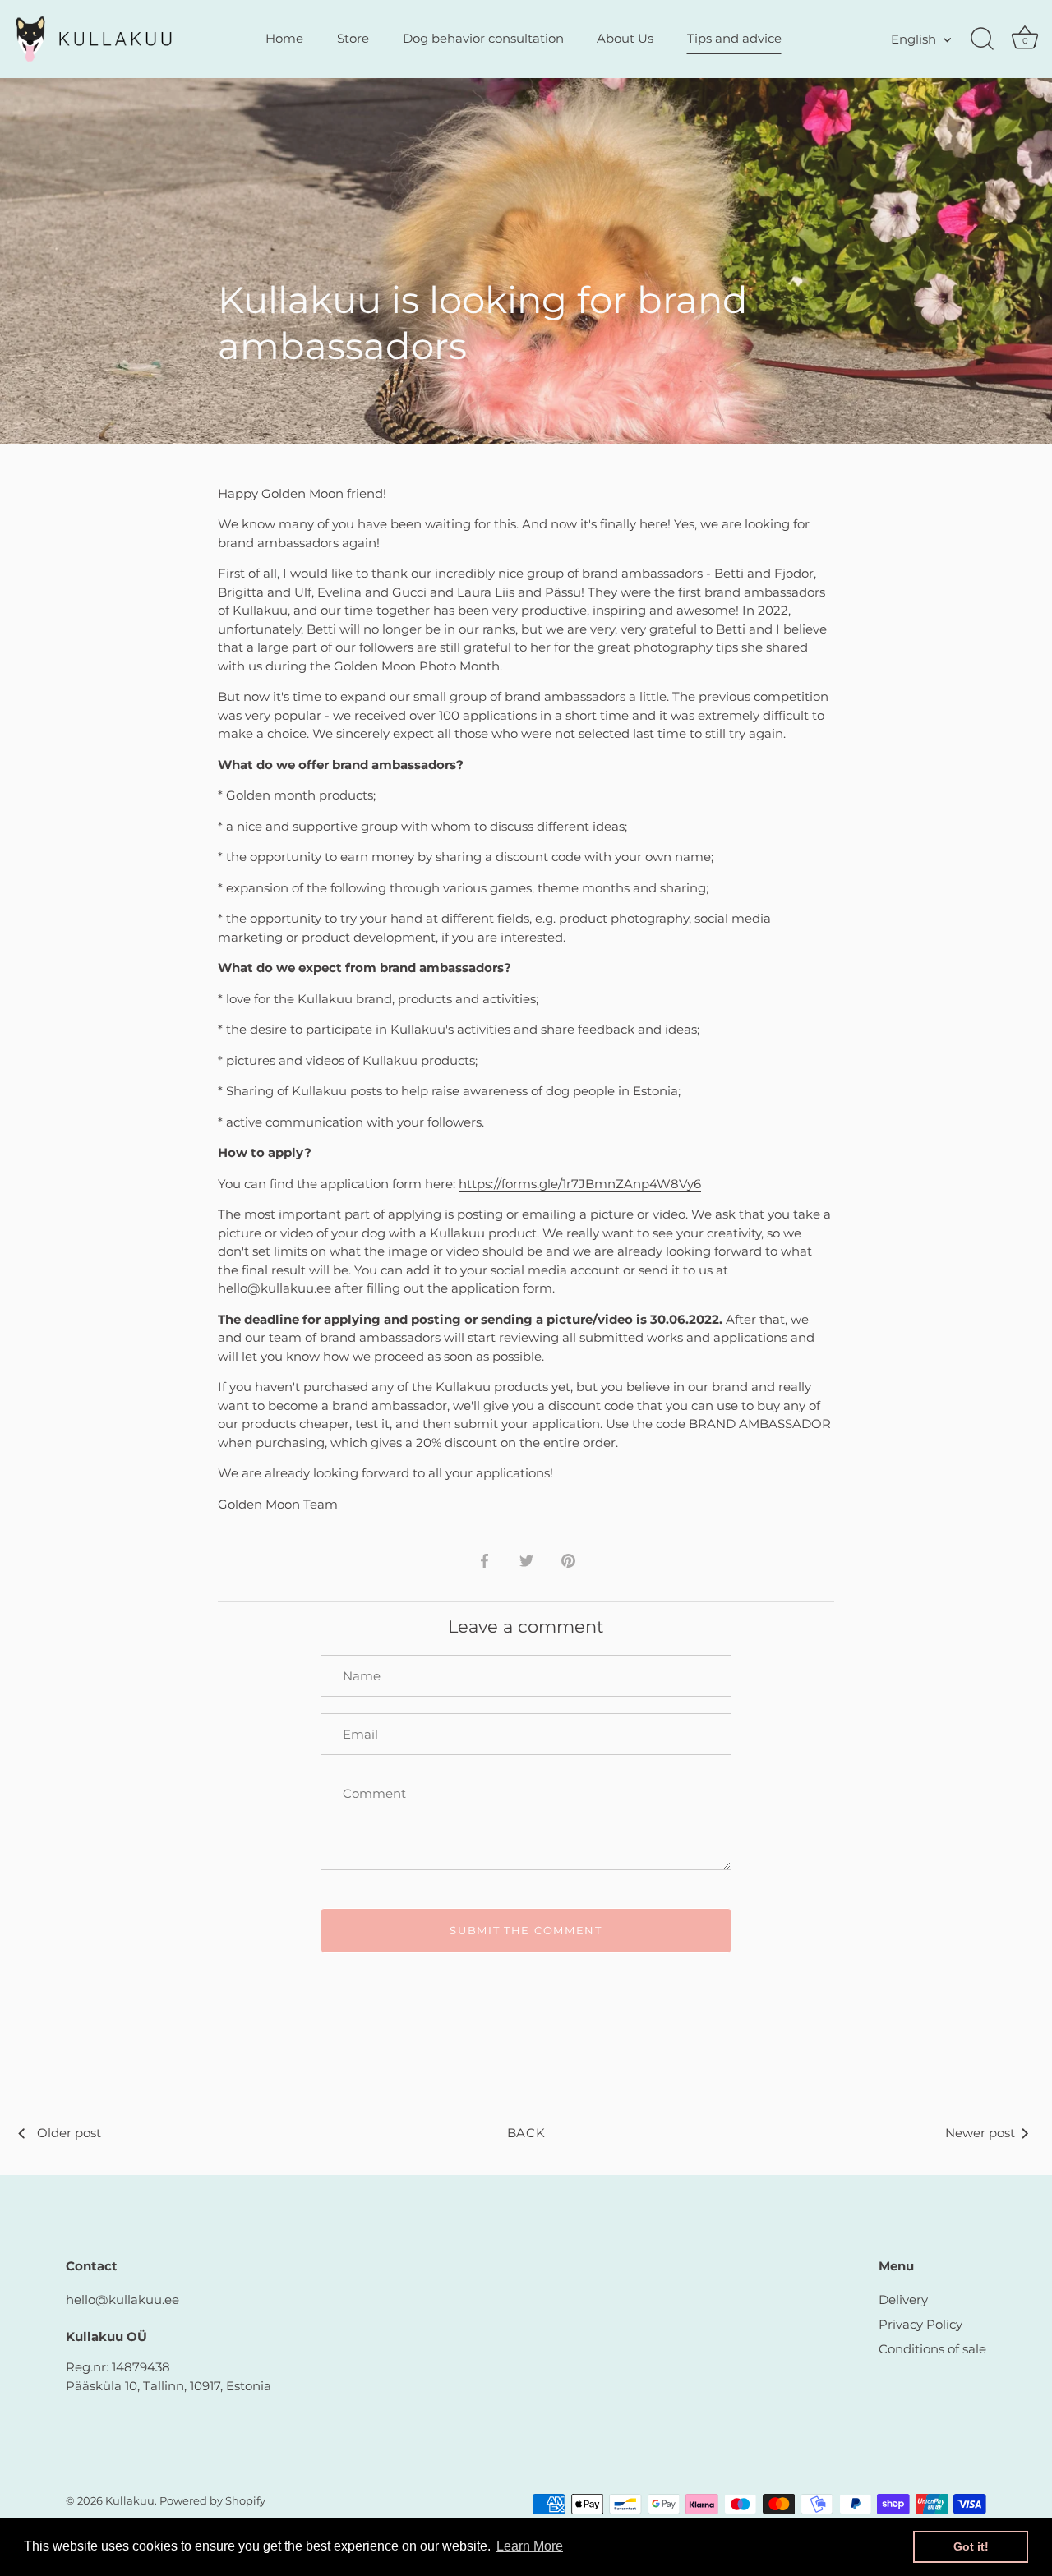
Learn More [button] (530, 2546)
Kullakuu (130, 2501)
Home (284, 38)
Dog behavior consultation (483, 38)
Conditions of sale (932, 2349)
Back (526, 2133)
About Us (625, 38)
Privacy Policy (920, 2324)
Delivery (903, 2300)
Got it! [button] (971, 2546)
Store (353, 38)
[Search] (982, 39)
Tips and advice (734, 38)
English (914, 39)
